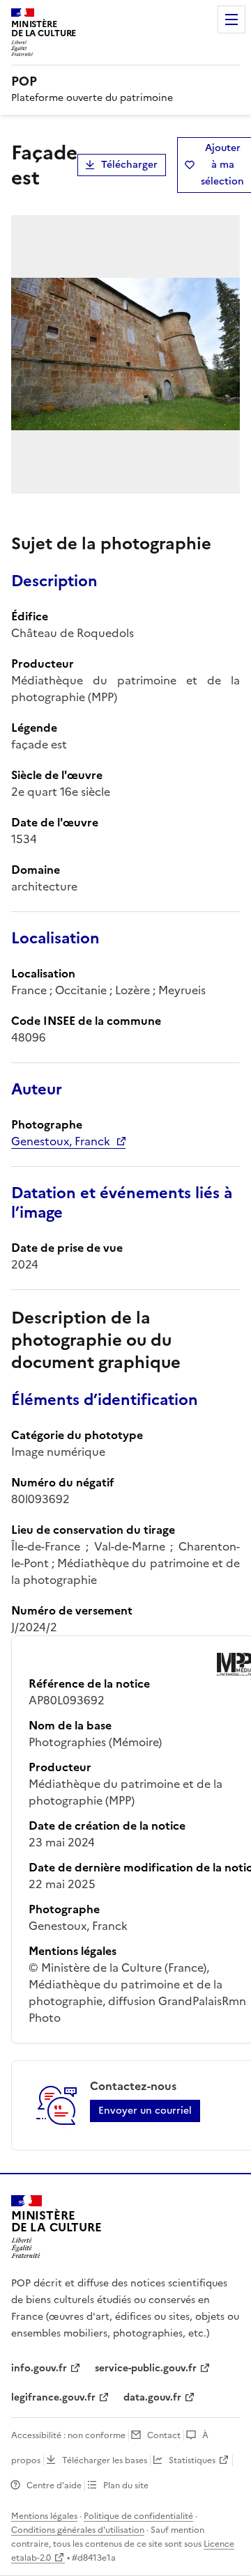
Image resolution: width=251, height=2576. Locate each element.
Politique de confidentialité (138, 2516)
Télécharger (129, 165)
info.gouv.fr (39, 2368)
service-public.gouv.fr (146, 2368)
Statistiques (192, 2460)
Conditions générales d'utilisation (78, 2530)
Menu (231, 19)
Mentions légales (44, 2516)
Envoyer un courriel (145, 2111)
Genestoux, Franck (61, 1141)
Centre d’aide (54, 2485)
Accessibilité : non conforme (68, 2435)
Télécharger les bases (105, 2460)
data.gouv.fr (152, 2397)
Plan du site (126, 2485)
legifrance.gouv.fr (53, 2397)
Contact (164, 2435)
